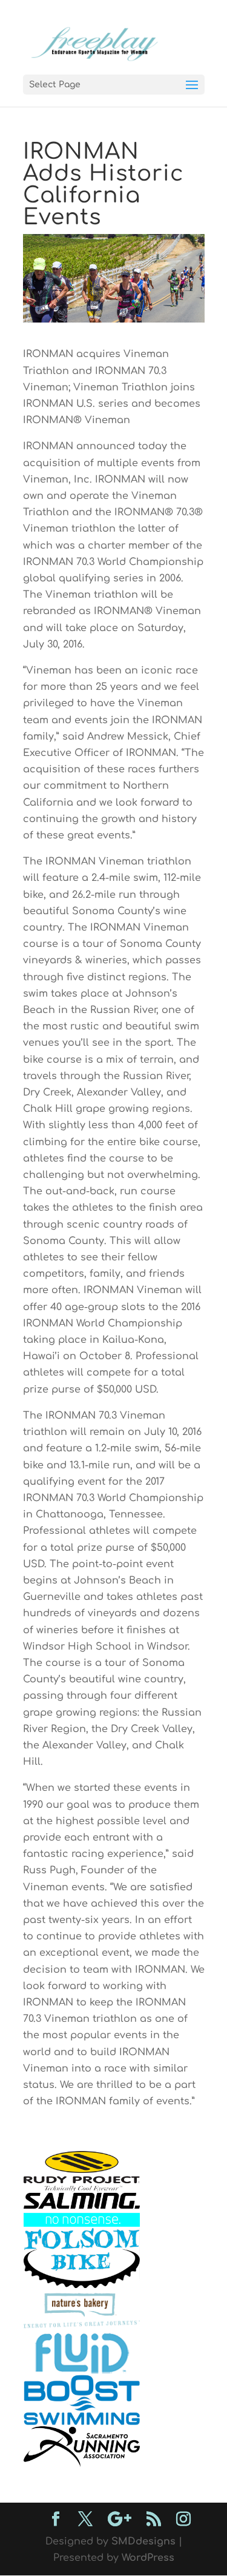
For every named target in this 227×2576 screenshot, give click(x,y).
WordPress (148, 2558)
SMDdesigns (143, 2541)
